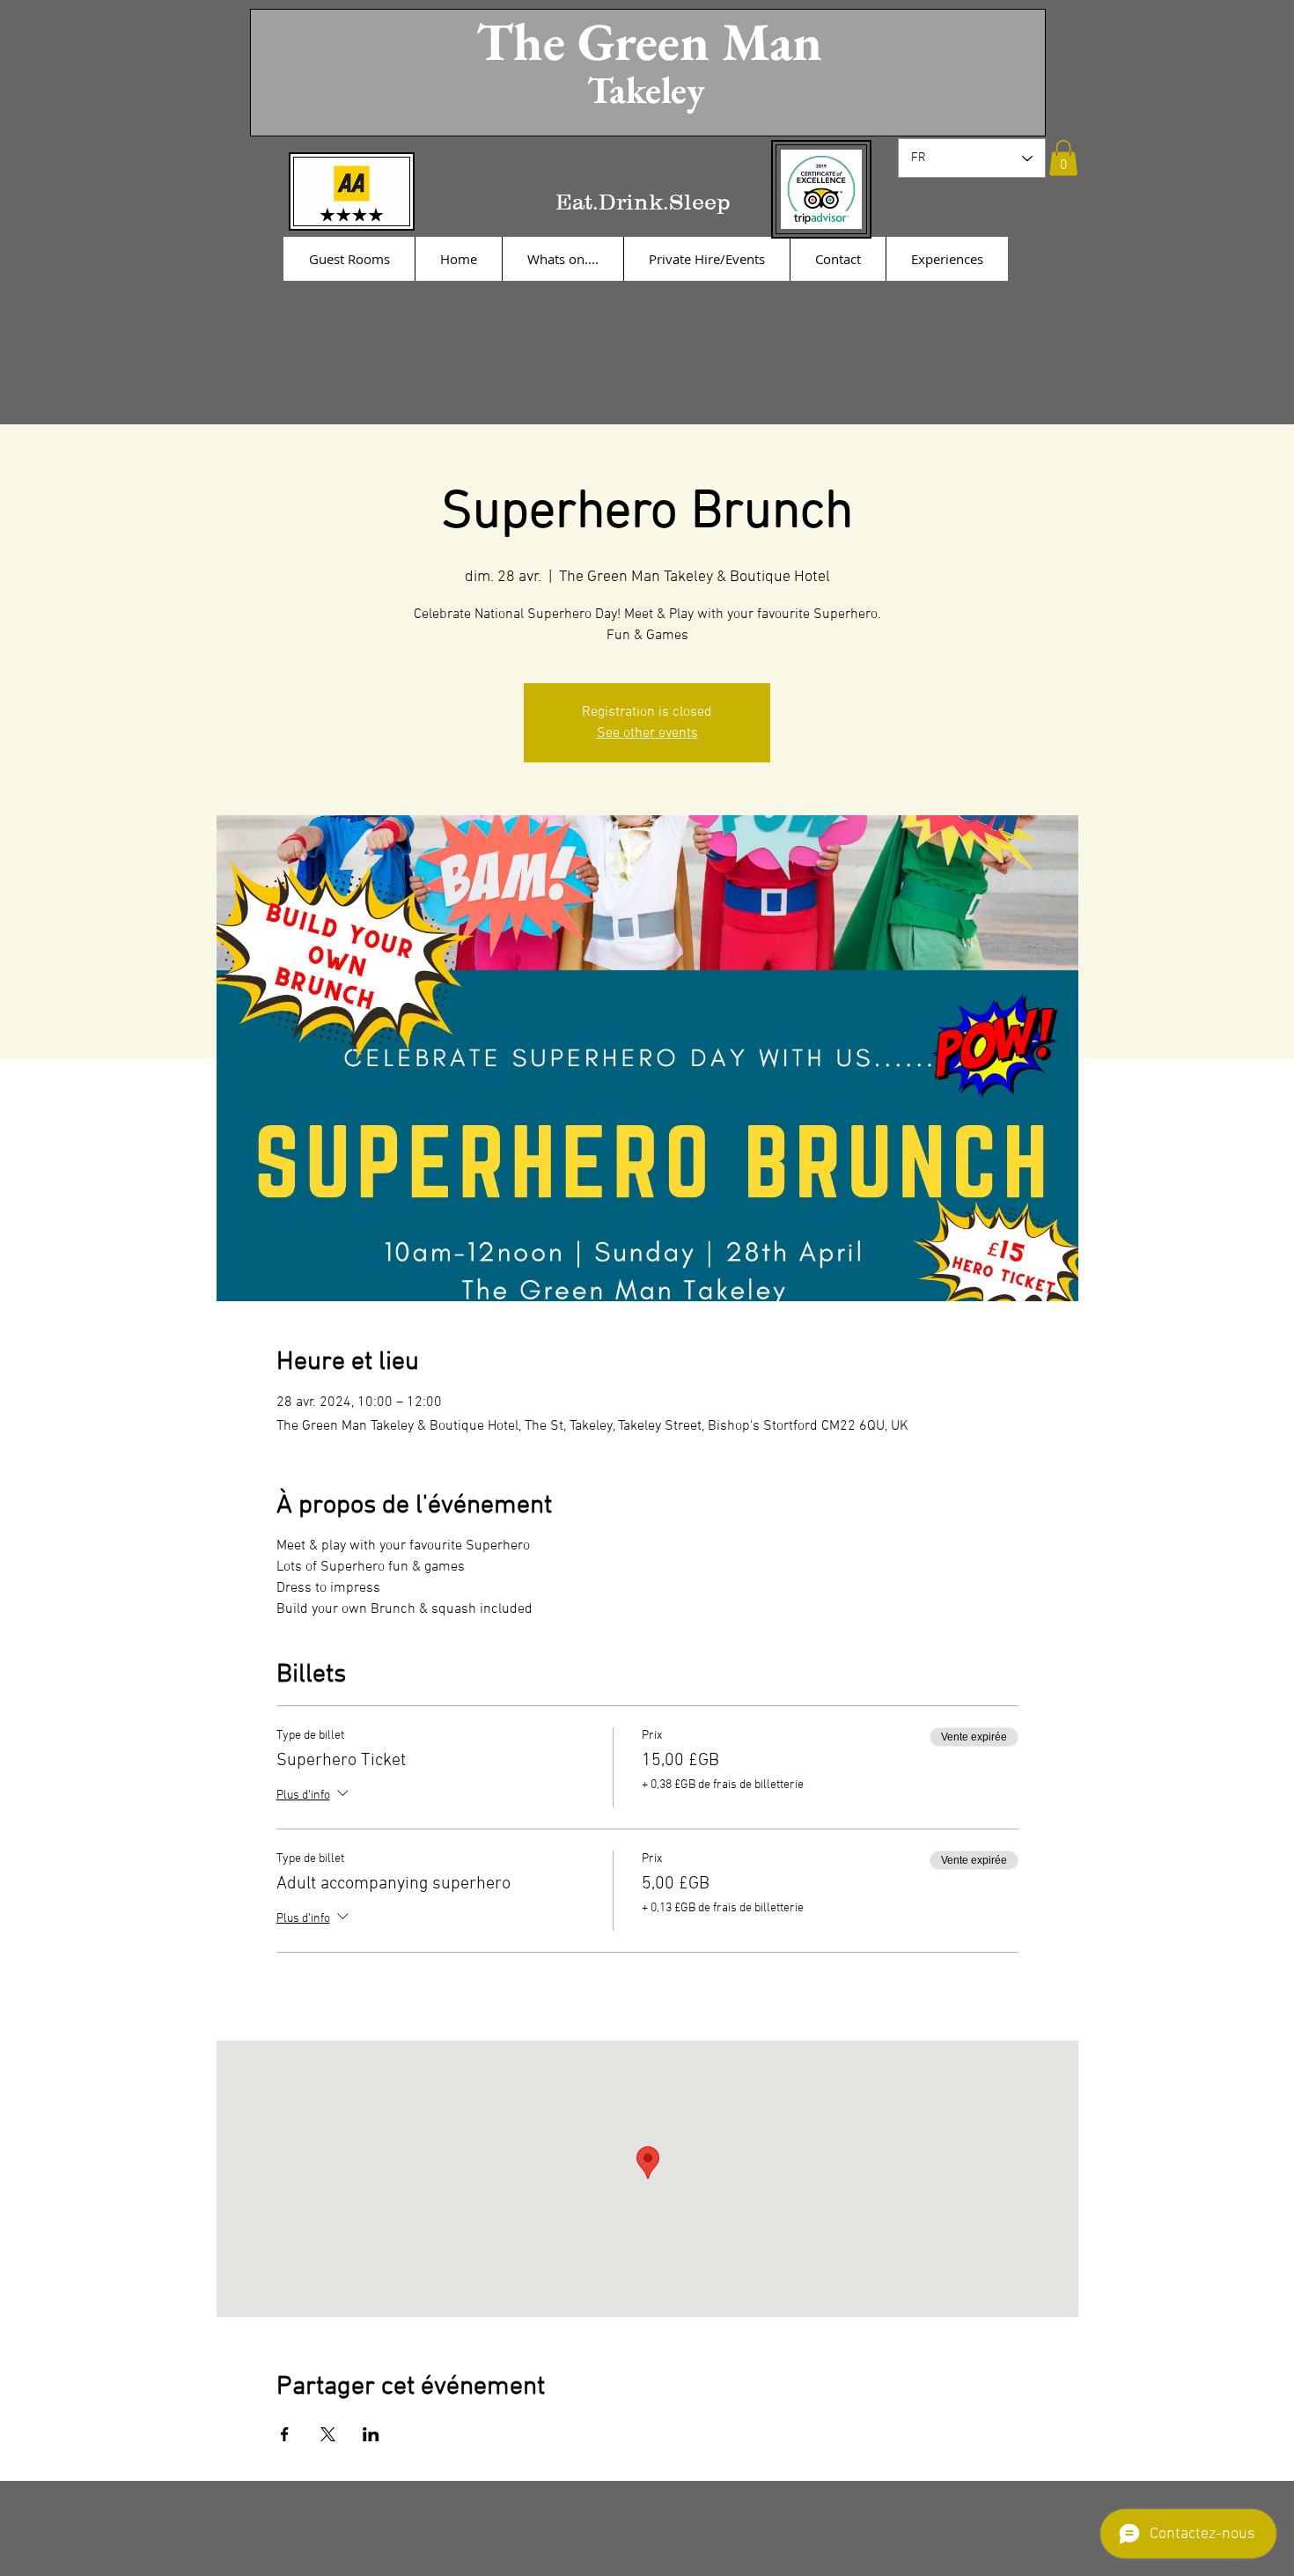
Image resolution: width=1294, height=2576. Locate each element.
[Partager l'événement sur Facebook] (285, 2434)
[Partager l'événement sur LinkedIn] (371, 2434)
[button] (1063, 158)
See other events (647, 733)
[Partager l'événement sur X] (328, 2434)
